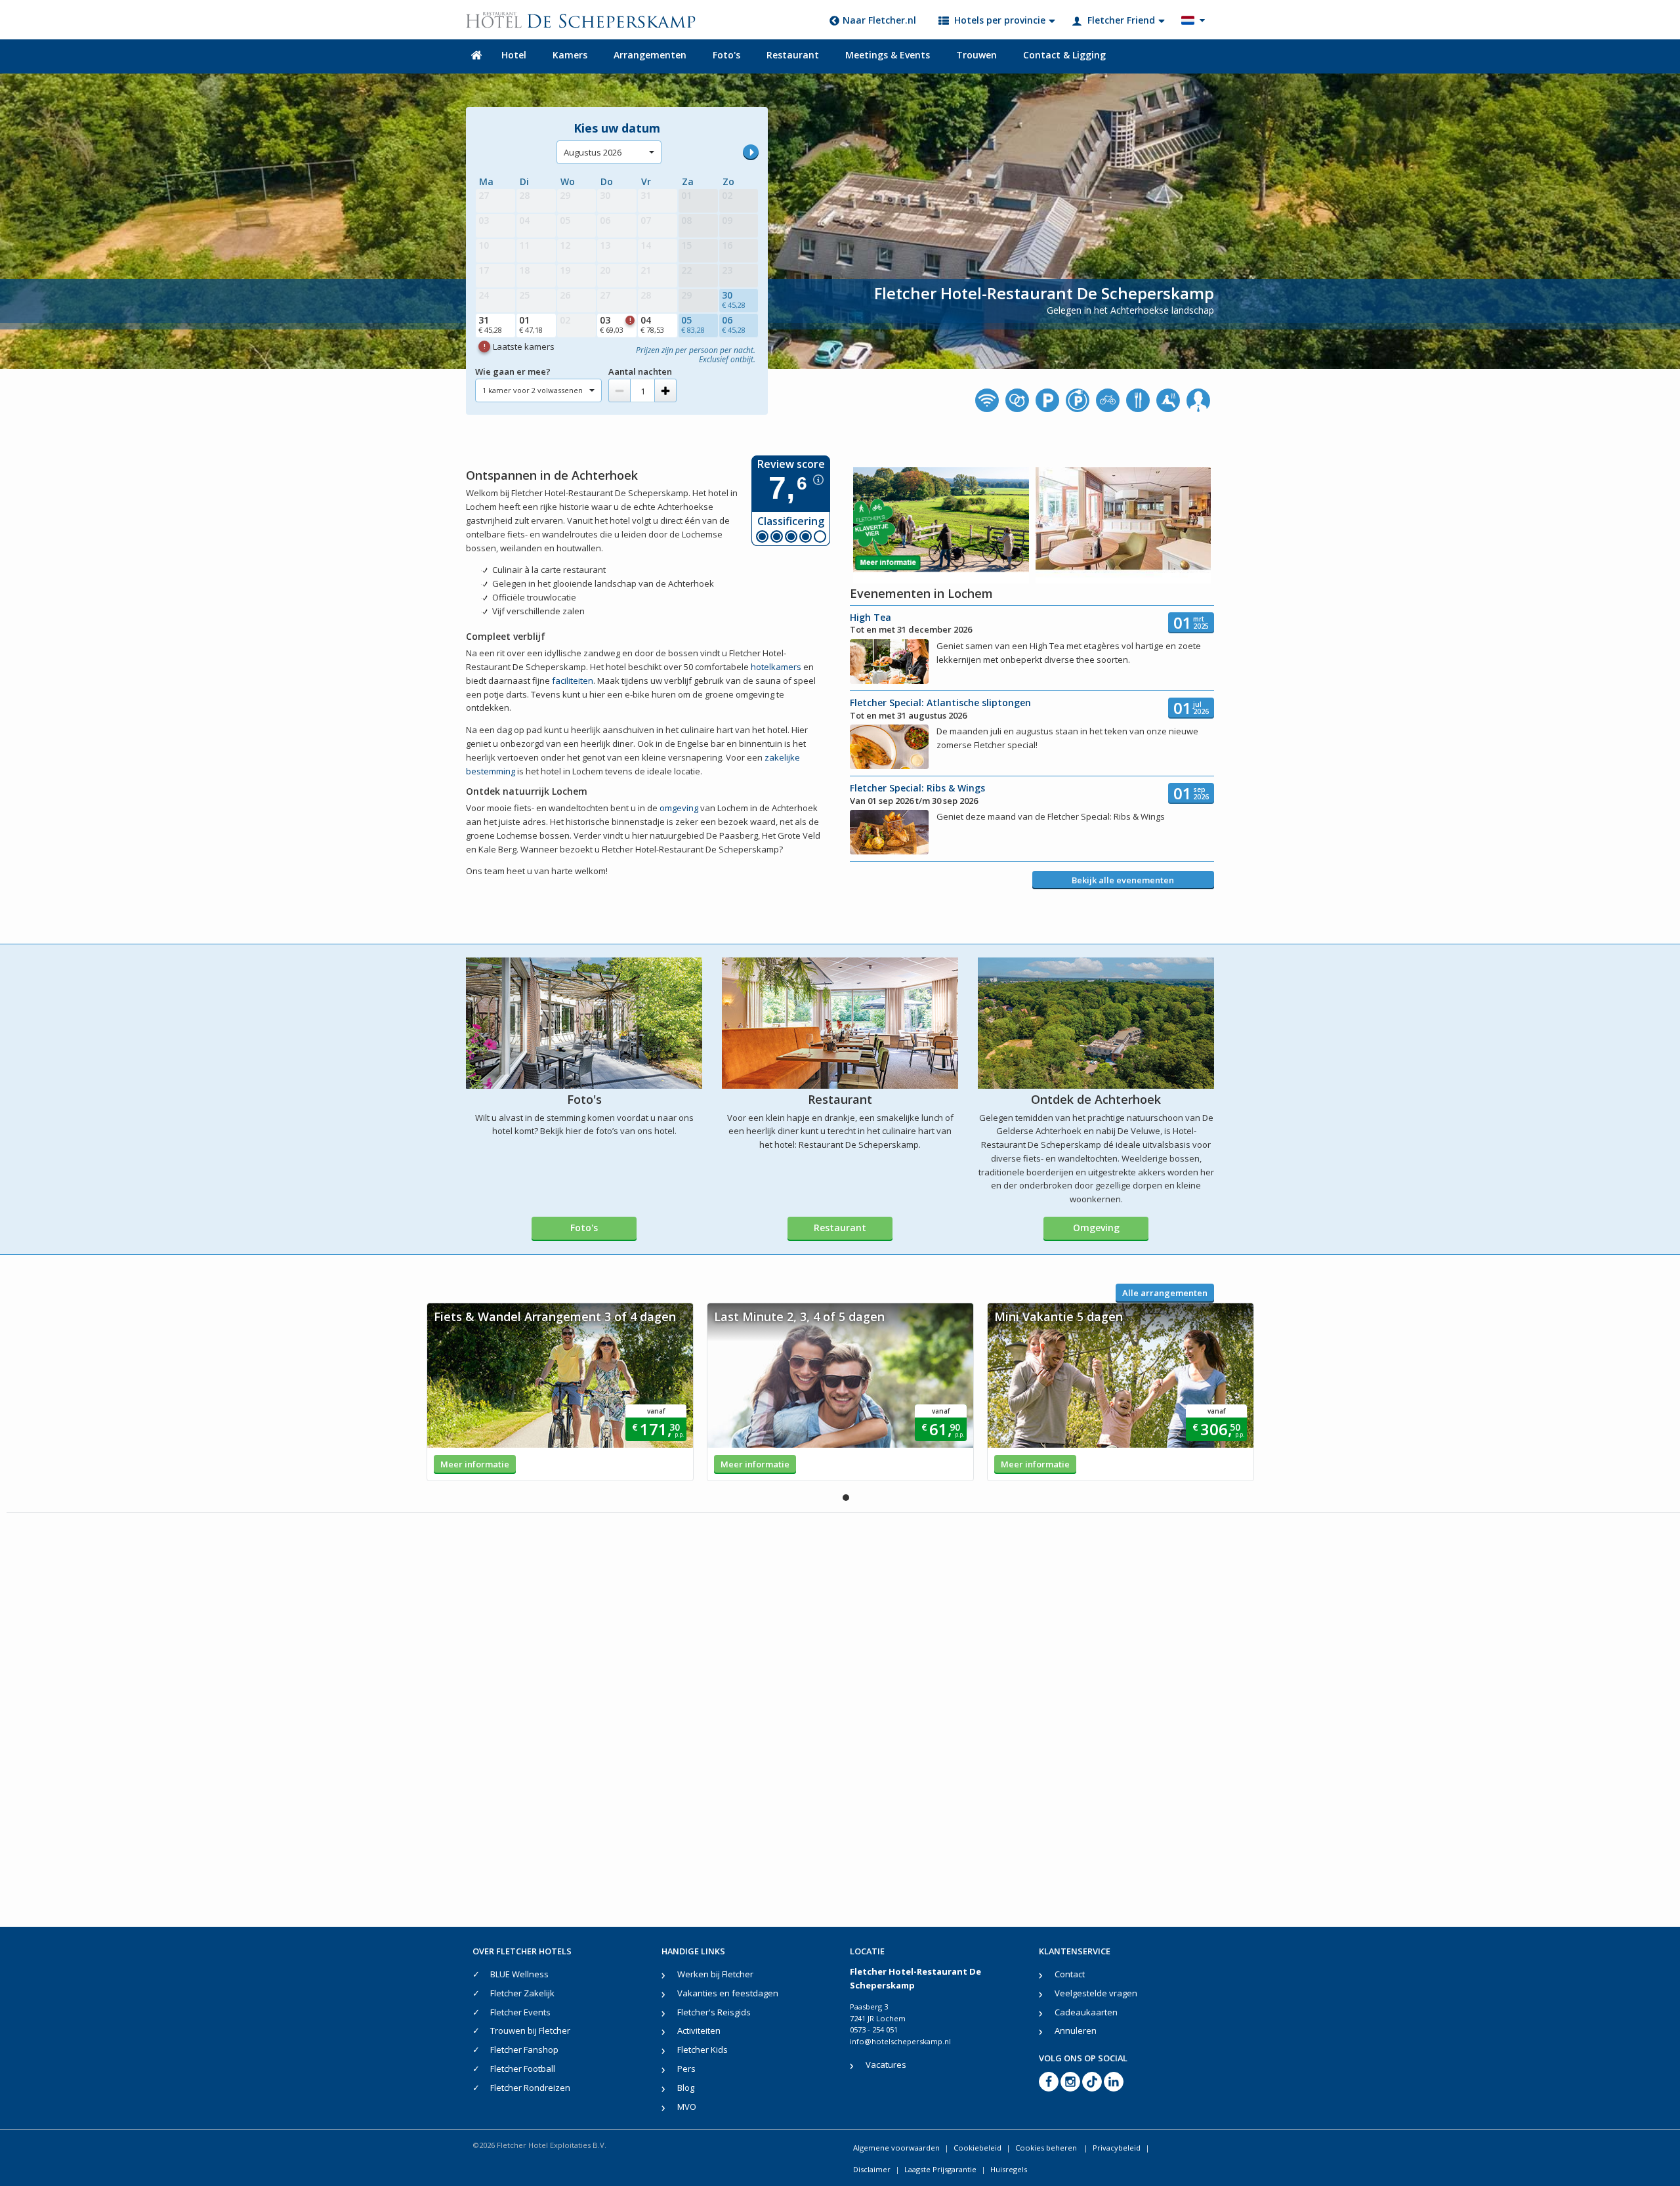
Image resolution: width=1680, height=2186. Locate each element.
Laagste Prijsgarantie (940, 2169)
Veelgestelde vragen (1096, 1993)
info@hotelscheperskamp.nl (900, 2041)
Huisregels (1009, 2169)
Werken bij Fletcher (715, 1974)
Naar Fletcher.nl (879, 20)
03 (615, 324)
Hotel (514, 55)
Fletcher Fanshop (524, 2049)
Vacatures (886, 2065)
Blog (686, 2088)
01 (531, 324)
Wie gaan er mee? (513, 371)
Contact (1070, 1974)
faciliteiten (573, 681)
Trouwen (976, 55)
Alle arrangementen (1165, 1293)
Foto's (726, 55)
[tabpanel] (560, 1392)
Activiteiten (699, 2030)
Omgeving (1096, 1228)
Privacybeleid (1117, 2148)
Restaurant (793, 55)
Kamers (570, 55)
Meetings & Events (888, 55)
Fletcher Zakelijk (522, 1993)
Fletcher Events (520, 2012)
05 (693, 324)
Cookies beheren (1047, 2148)
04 (652, 324)
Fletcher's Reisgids (714, 2012)
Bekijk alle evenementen (1123, 880)
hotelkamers (776, 667)
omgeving (679, 808)
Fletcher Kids (703, 2049)
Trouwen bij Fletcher (530, 2030)
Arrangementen (650, 55)
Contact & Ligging (1064, 55)
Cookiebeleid (977, 2148)
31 (490, 324)
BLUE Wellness (519, 1974)
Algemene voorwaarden (896, 2148)
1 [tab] (846, 1498)
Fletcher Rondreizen (530, 2088)
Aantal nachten (640, 371)
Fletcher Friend (1121, 20)
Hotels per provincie (1000, 20)
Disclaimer (872, 2169)
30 (734, 299)
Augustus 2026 (593, 152)
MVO (687, 2107)
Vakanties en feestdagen (728, 1993)
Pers (686, 2069)
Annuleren (1076, 2030)
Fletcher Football (523, 2069)
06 (734, 324)
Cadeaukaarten (1086, 2012)
